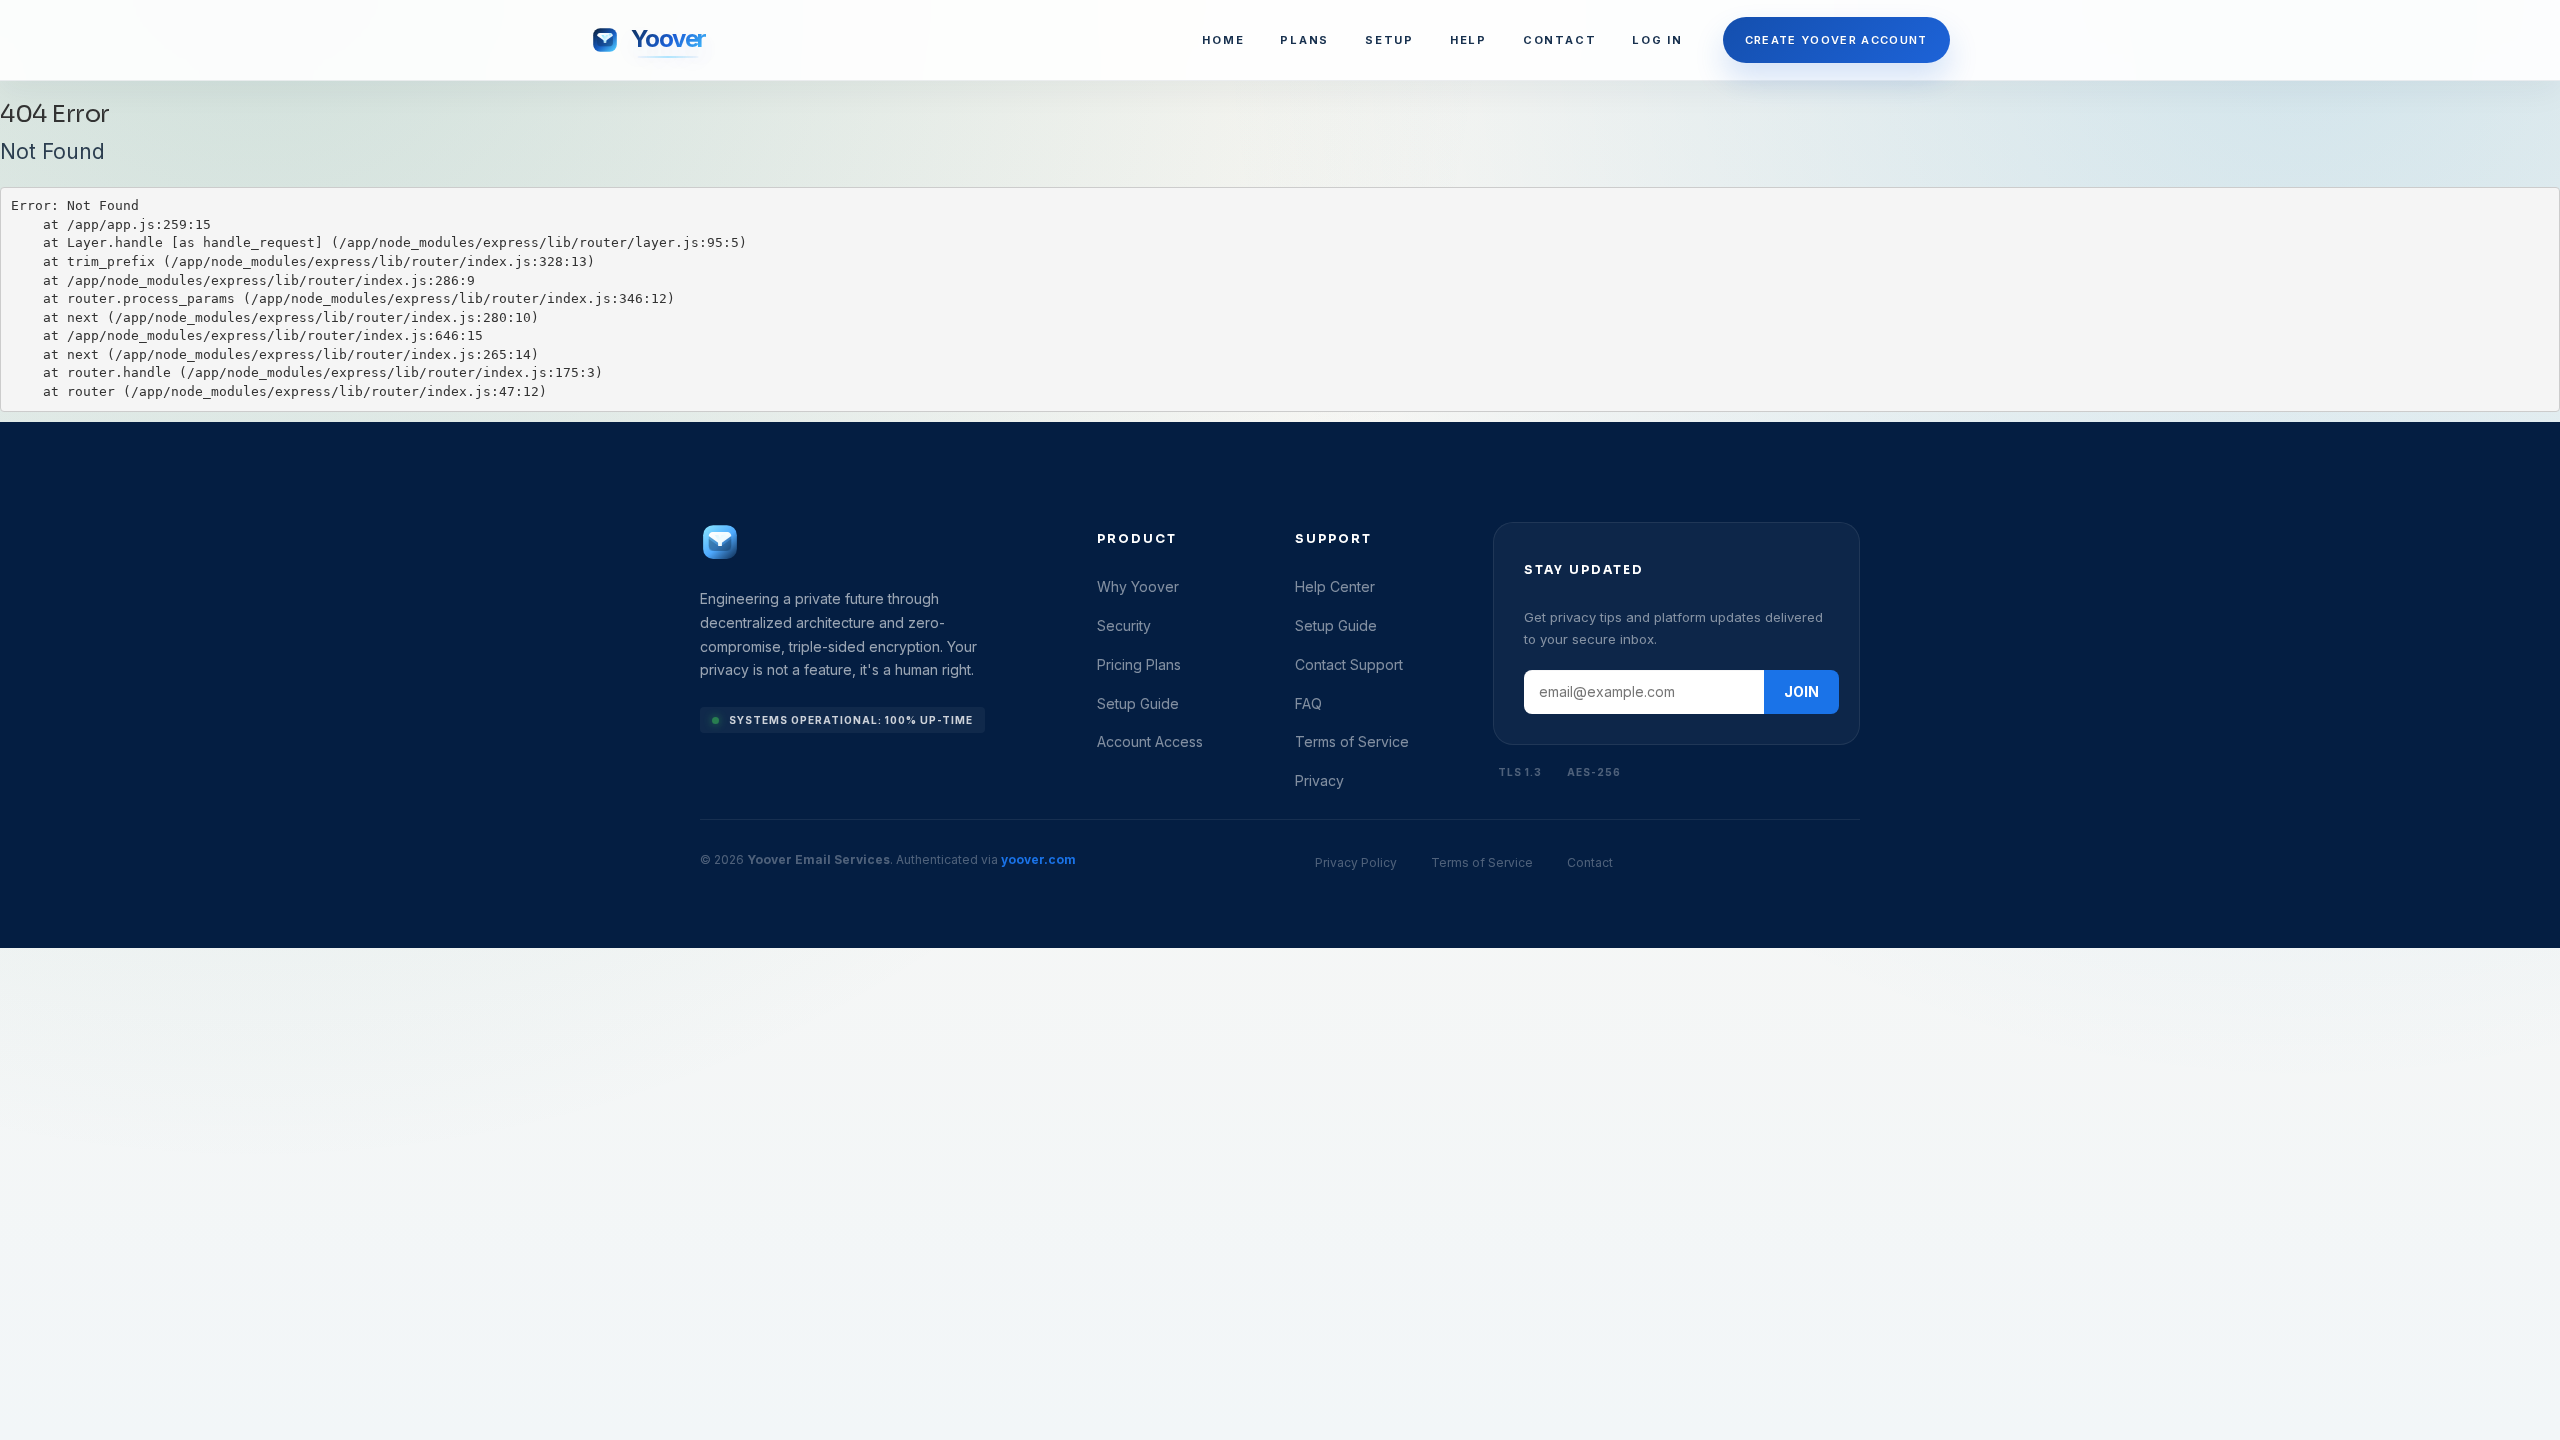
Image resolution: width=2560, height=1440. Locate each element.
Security (1124, 625)
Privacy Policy (1356, 862)
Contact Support (1349, 664)
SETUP (1389, 40)
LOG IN (1657, 40)
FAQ (1308, 703)
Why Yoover (1138, 586)
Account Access (1150, 741)
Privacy (1319, 780)
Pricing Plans (1139, 664)
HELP (1468, 40)
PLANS (1304, 40)
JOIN (1801, 691)
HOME (1223, 40)
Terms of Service (1352, 741)
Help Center (1335, 586)
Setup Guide (1138, 703)
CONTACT (1559, 40)
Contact (1590, 862)
